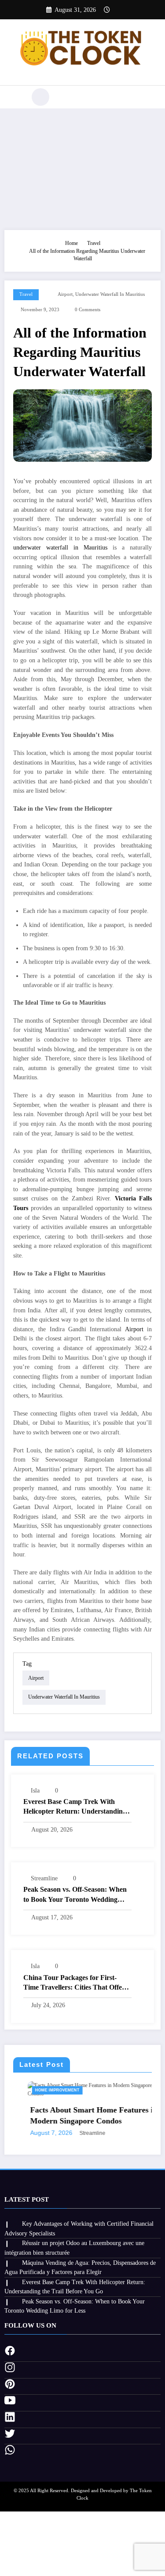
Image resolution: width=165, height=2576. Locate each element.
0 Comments (88, 310)
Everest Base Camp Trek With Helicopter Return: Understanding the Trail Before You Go (75, 1807)
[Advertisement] (82, 167)
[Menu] (16, 97)
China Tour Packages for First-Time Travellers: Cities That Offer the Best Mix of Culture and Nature (76, 1983)
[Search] (40, 97)
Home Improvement (43, 2090)
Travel (26, 294)
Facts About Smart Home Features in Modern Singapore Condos (79, 2115)
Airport (65, 294)
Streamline (44, 1878)
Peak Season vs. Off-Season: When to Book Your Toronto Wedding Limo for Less (75, 1895)
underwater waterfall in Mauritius (110, 294)
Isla (35, 1791)
